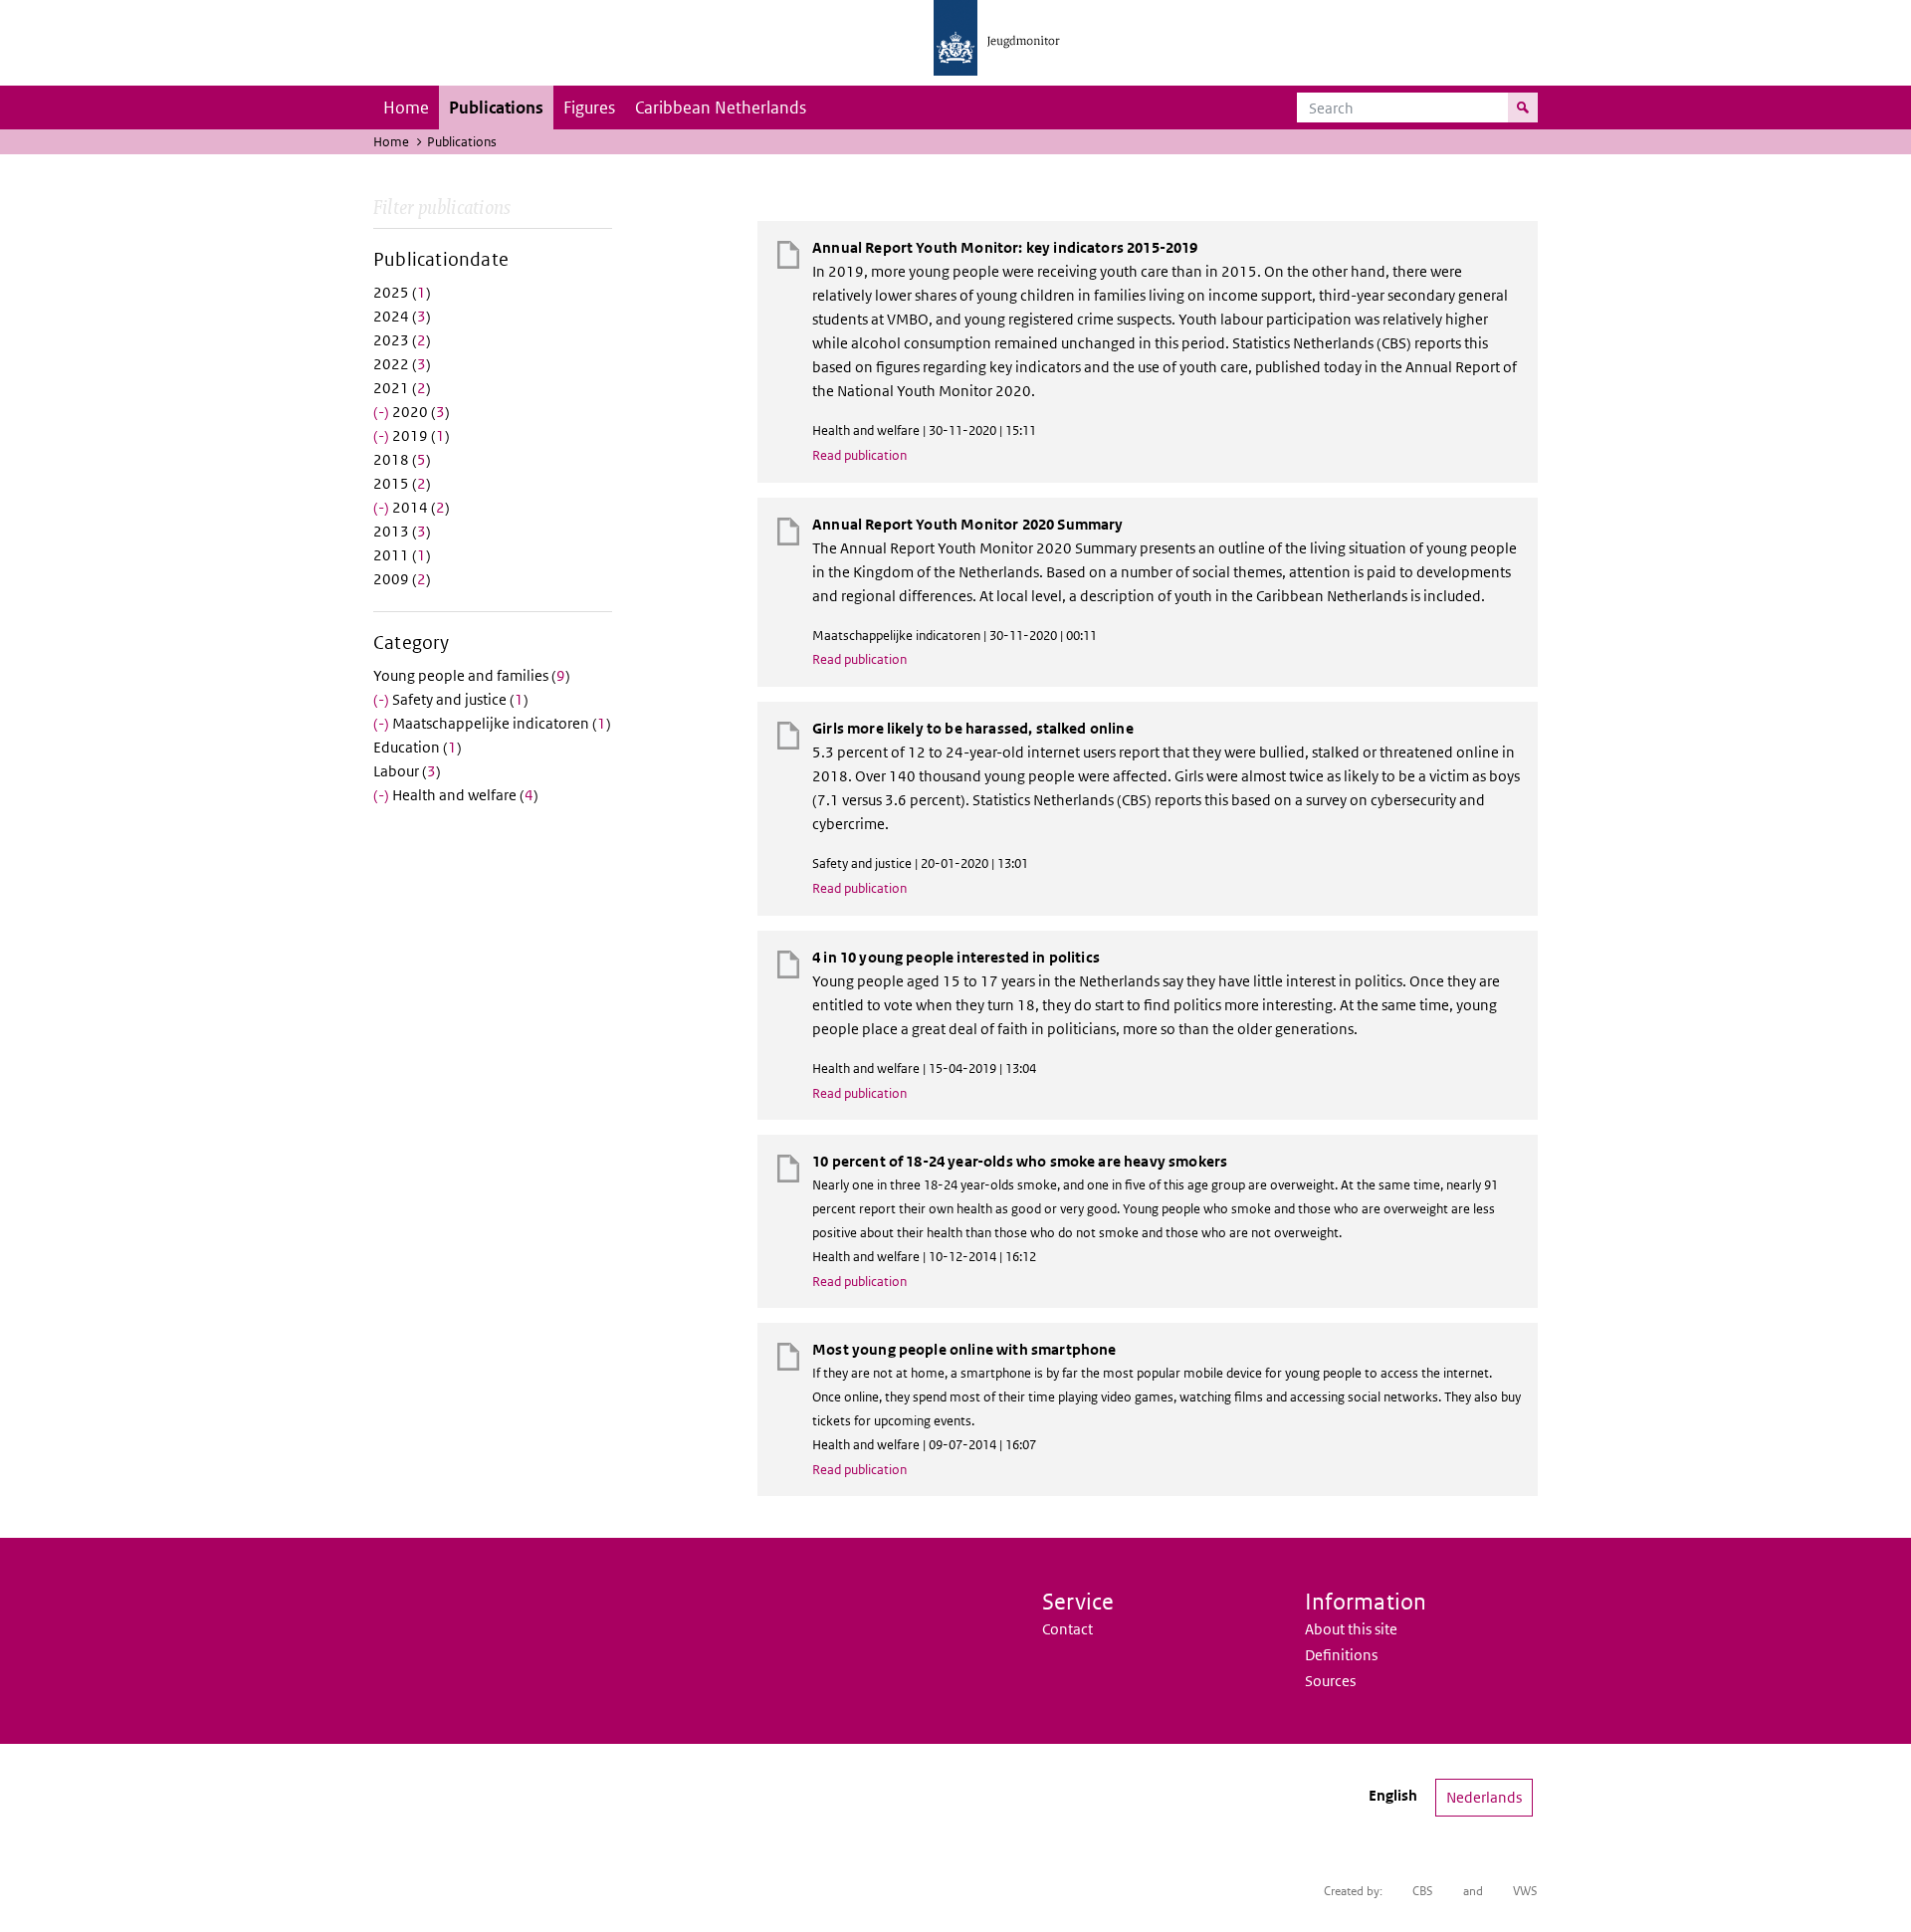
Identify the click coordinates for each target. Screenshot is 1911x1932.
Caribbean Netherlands (721, 107)
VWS (1525, 1891)
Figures (589, 107)
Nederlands (1484, 1797)
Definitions (1341, 1655)
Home (406, 107)
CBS (1423, 1891)
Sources (1330, 1681)
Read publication (859, 455)
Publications (496, 107)
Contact (1067, 1629)
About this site (1351, 1629)
